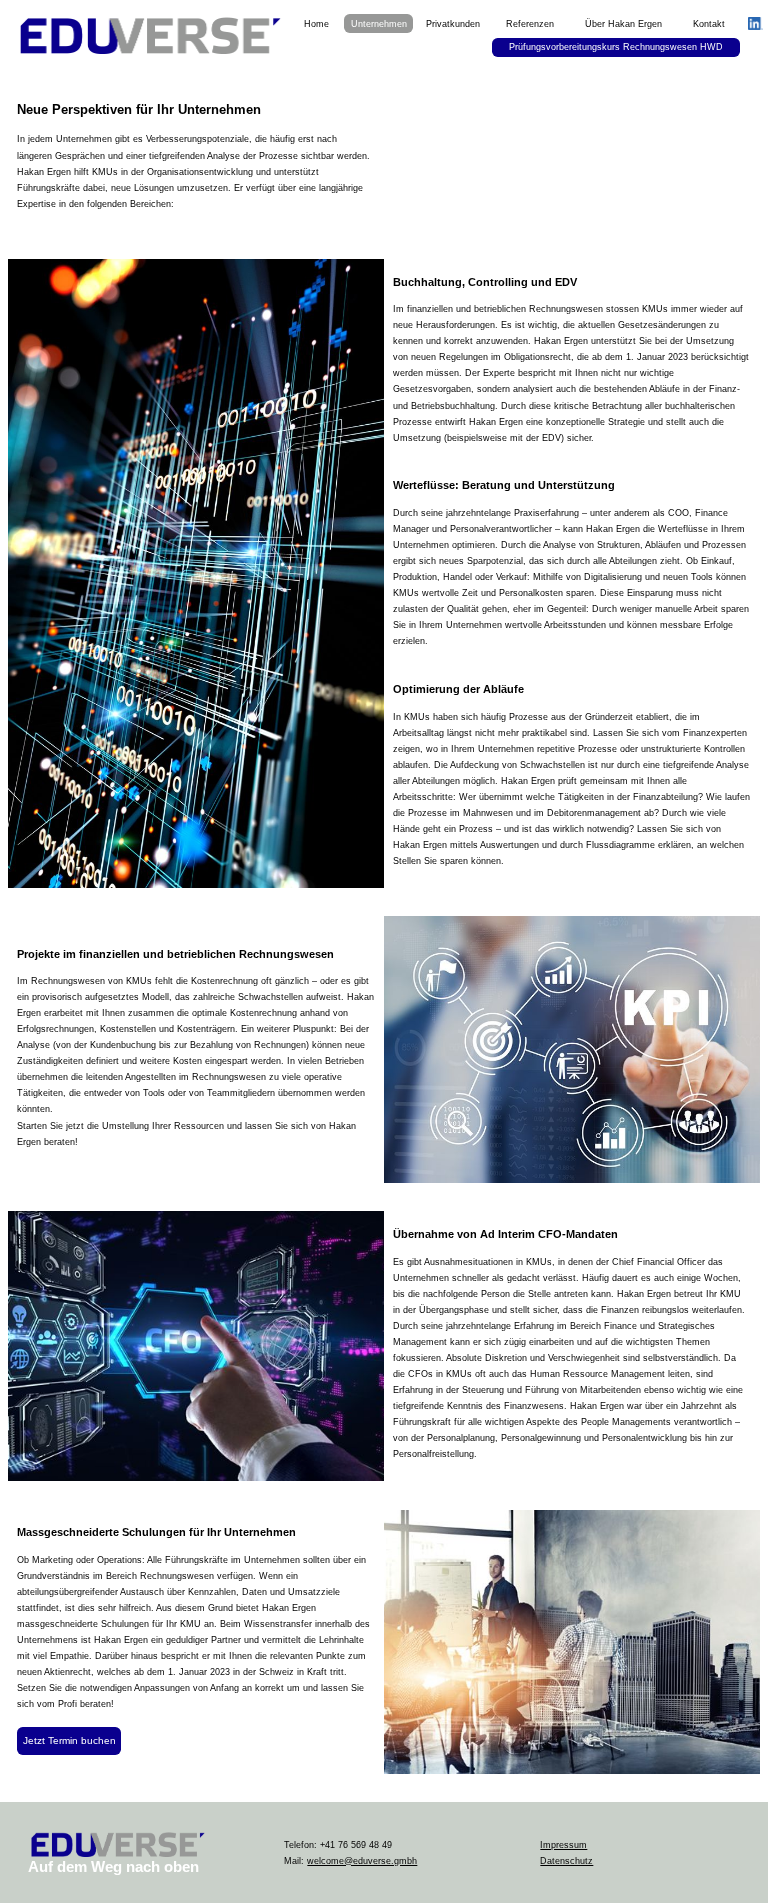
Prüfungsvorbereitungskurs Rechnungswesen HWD (616, 46)
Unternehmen (379, 23)
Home (316, 23)
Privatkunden (453, 23)
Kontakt (709, 23)
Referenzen (530, 23)
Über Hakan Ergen (623, 23)
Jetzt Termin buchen (69, 1740)
